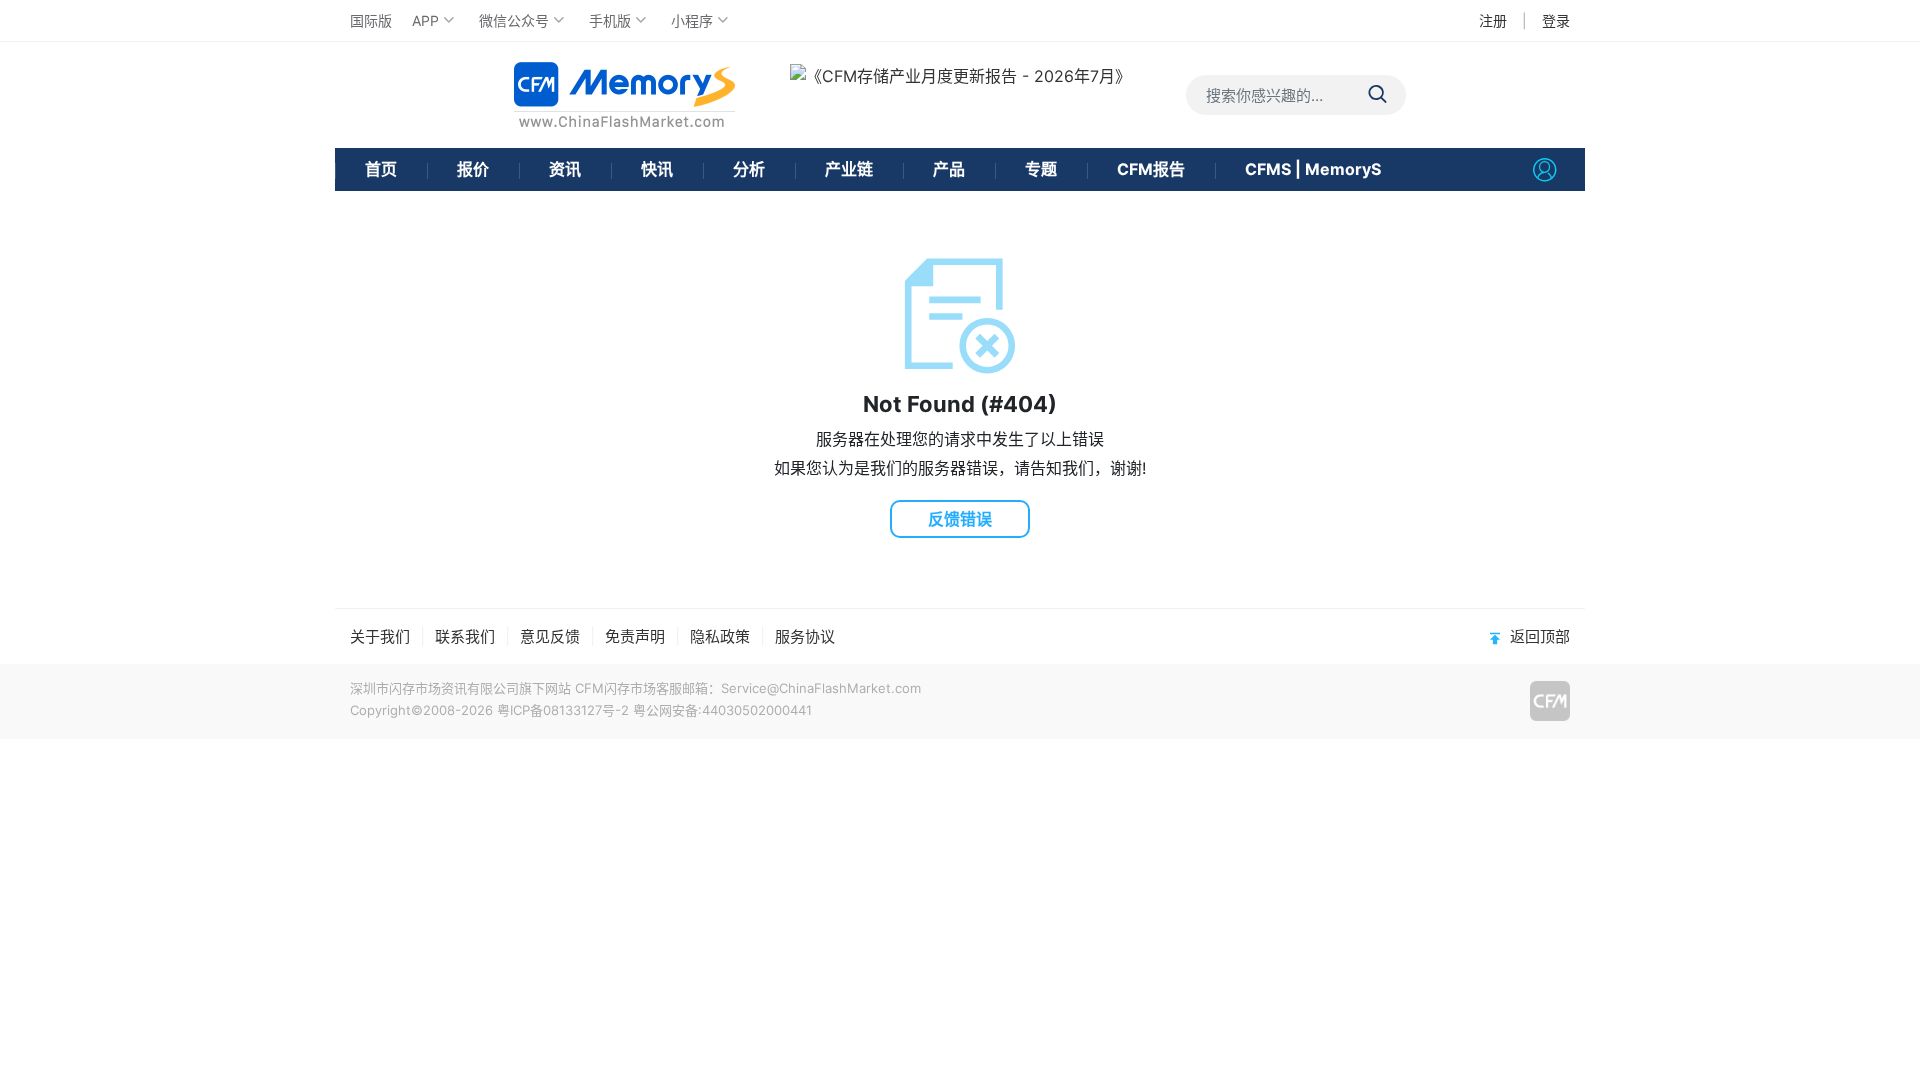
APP (425, 20)
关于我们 (380, 636)
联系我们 (465, 636)
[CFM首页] (624, 94)
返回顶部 (1540, 636)
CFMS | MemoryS (1313, 169)
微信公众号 (514, 20)
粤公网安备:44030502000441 (722, 710)
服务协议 (805, 636)
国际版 (371, 20)
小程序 (692, 20)
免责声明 (635, 636)
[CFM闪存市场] (1550, 701)
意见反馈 (550, 636)
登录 (1556, 20)
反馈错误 (960, 519)
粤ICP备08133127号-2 (563, 710)
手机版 (610, 20)
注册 (1493, 20)
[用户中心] (1545, 169)
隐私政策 (720, 636)
